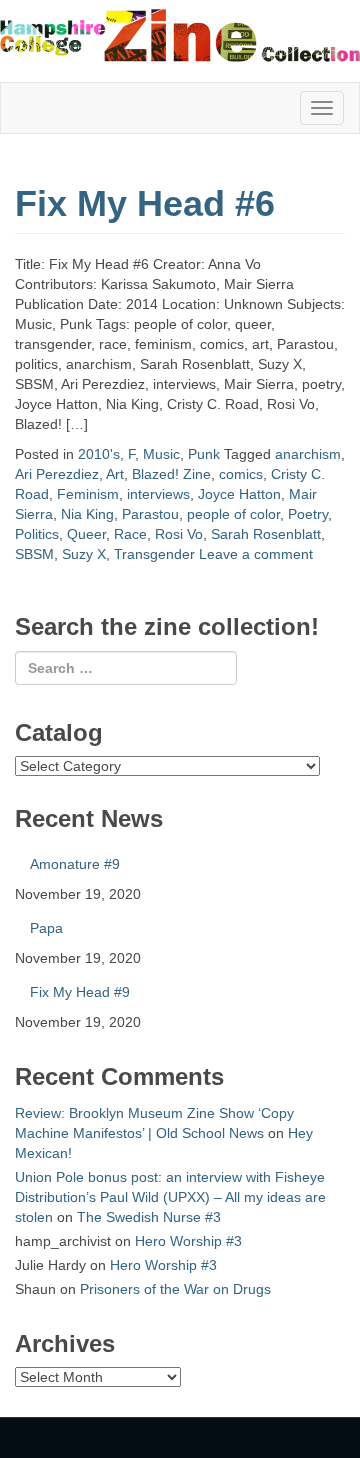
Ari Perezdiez (57, 474)
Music (161, 454)
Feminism (88, 494)
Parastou (150, 514)
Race (130, 534)
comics (241, 474)
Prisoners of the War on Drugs (175, 1289)
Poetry (308, 514)
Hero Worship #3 (188, 1241)
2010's (99, 454)
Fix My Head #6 (145, 203)
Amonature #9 (75, 864)
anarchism (308, 454)
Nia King (87, 514)
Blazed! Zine (171, 474)
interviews (158, 494)
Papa (46, 928)
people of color (233, 514)
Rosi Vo (179, 534)
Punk (204, 454)
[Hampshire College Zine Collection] (180, 35)
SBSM (34, 554)
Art (115, 474)
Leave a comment (256, 554)
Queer (86, 534)
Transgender (154, 554)
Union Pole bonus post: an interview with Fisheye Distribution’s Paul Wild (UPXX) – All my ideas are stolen (170, 1197)
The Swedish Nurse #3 (149, 1217)
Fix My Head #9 (80, 992)
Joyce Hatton (239, 494)
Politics (37, 534)
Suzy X (84, 554)
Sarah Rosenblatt (266, 534)
